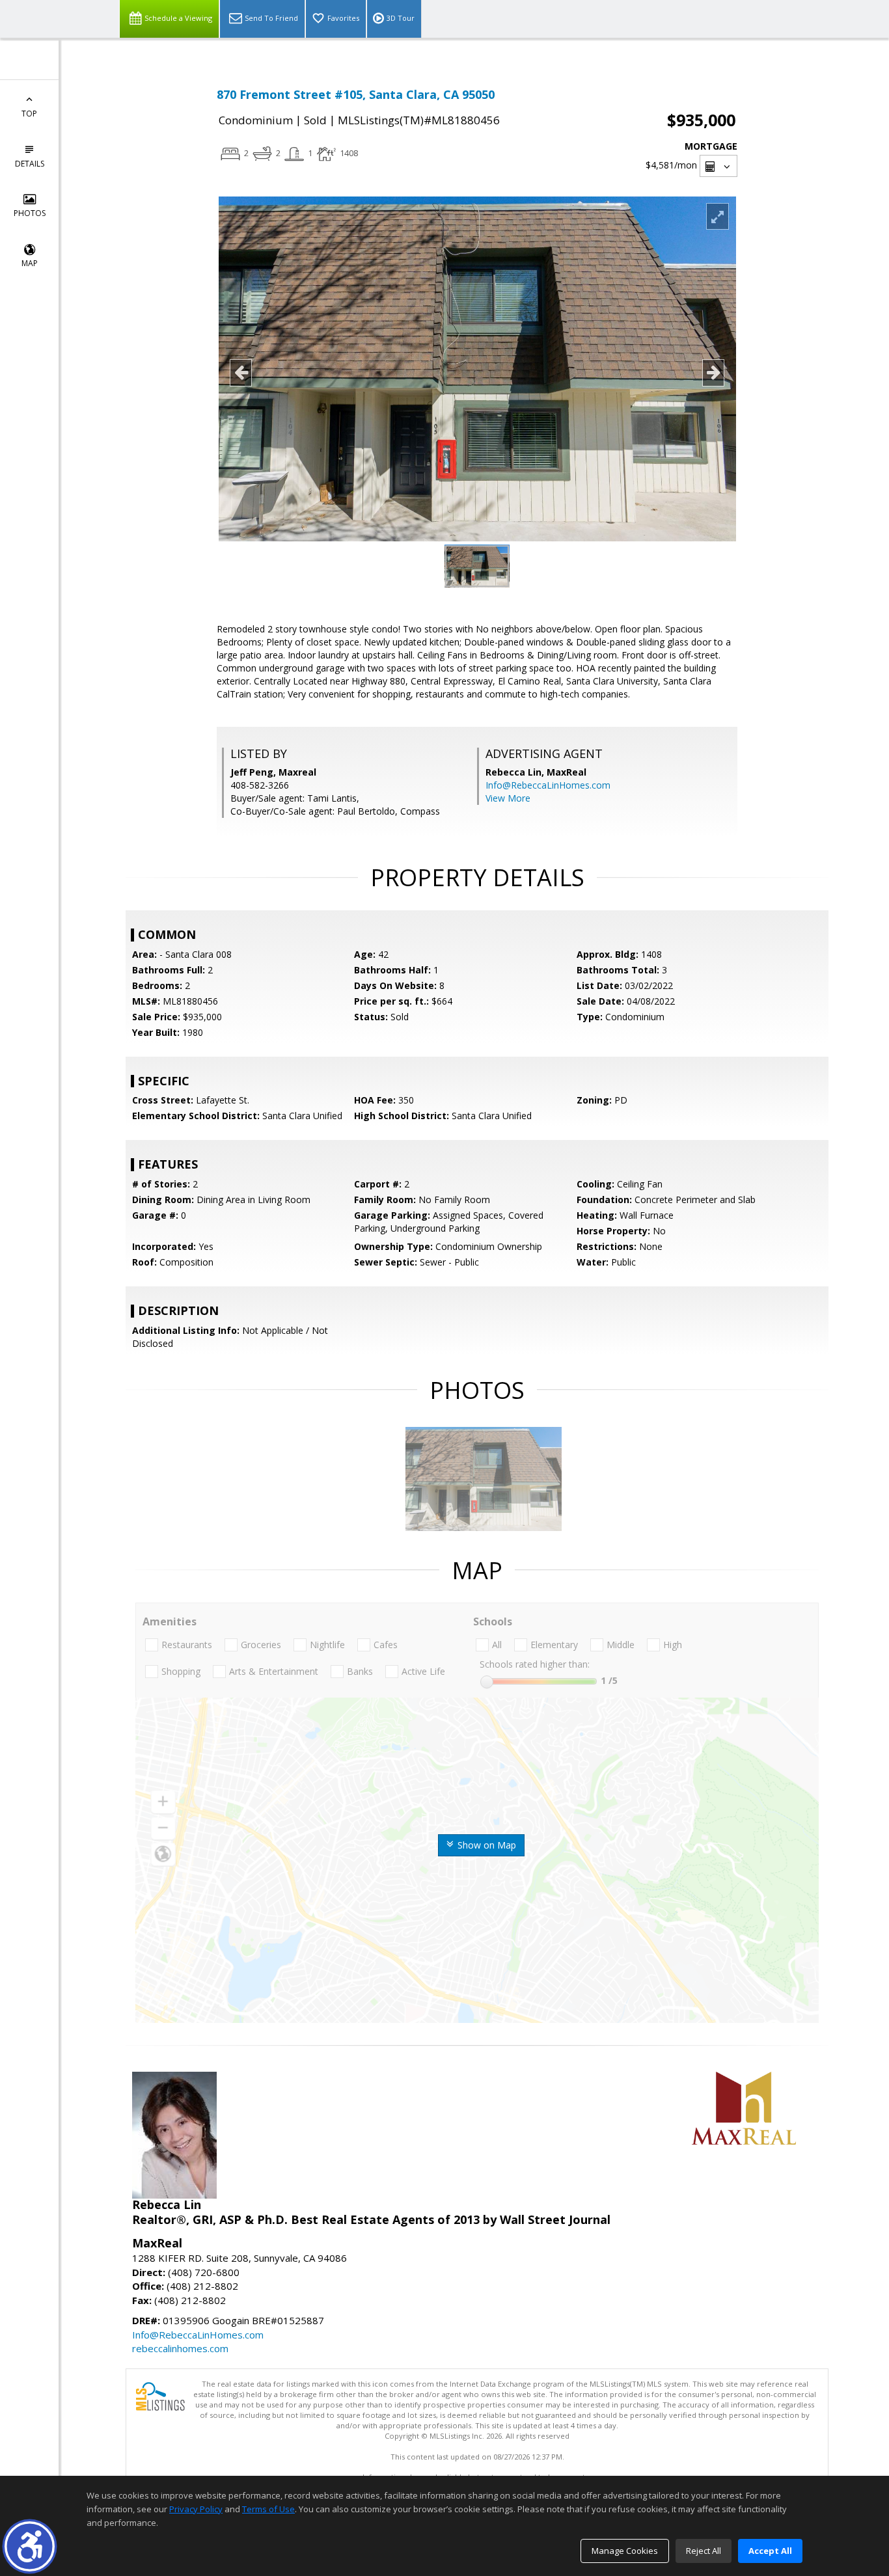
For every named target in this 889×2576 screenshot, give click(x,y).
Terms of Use (268, 2509)
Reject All (704, 2551)
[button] (30, 2546)
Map (30, 263)
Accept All (770, 2551)
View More (508, 798)
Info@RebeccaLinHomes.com (548, 785)
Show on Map (486, 1845)
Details (30, 164)
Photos (30, 213)
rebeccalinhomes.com (180, 2348)
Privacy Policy (196, 2509)
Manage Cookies (625, 2551)
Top (29, 114)
